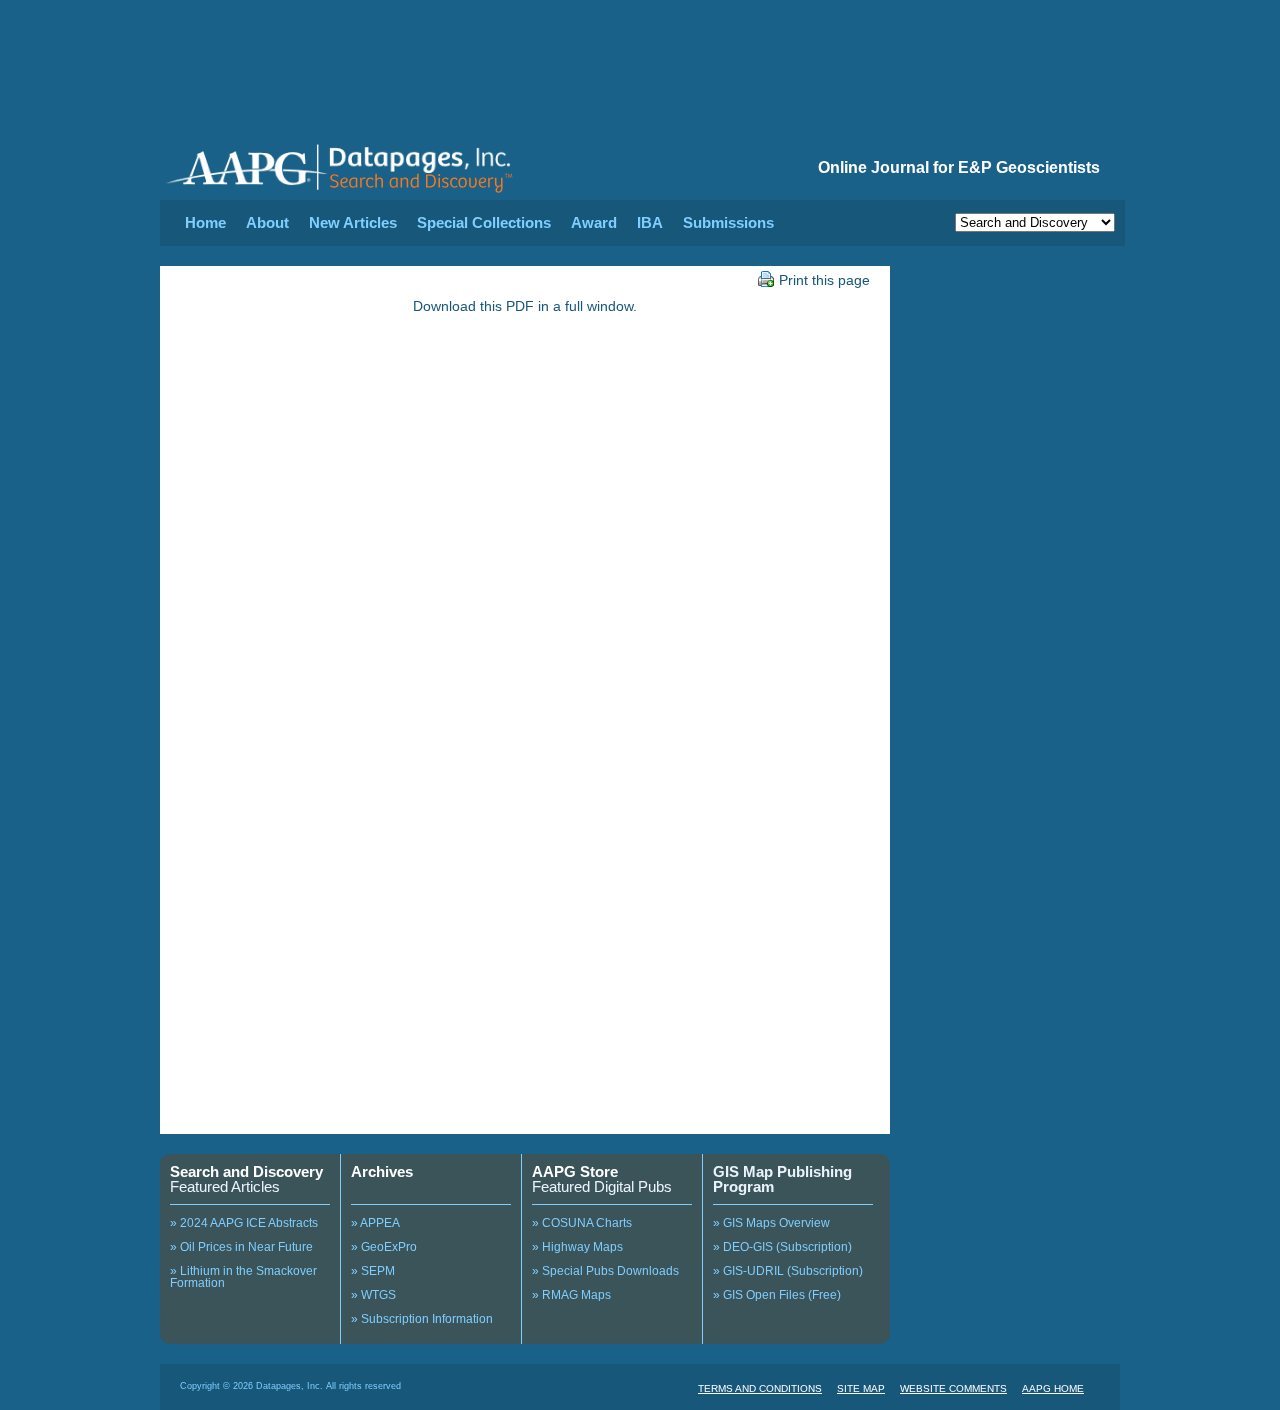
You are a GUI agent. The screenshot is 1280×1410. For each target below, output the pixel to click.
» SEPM (373, 1271)
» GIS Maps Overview (771, 1223)
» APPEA (375, 1223)
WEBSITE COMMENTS (953, 1388)
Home (205, 222)
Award (594, 222)
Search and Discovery (246, 1171)
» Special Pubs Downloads (605, 1271)
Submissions (728, 222)
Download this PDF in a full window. (525, 306)
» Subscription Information (422, 1319)
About (267, 222)
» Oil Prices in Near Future (241, 1247)
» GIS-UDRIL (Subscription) (788, 1271)
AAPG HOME (1053, 1388)
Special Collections (484, 222)
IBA (650, 222)
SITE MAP (861, 1388)
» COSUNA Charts (582, 1223)
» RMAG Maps (571, 1295)
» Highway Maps (577, 1247)
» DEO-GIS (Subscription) (782, 1247)
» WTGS (373, 1295)
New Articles (353, 222)
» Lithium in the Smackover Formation (243, 1277)
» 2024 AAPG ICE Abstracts (244, 1223)
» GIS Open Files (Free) (777, 1295)
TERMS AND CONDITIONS (760, 1388)
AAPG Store (575, 1171)
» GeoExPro (384, 1247)
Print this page (824, 280)
